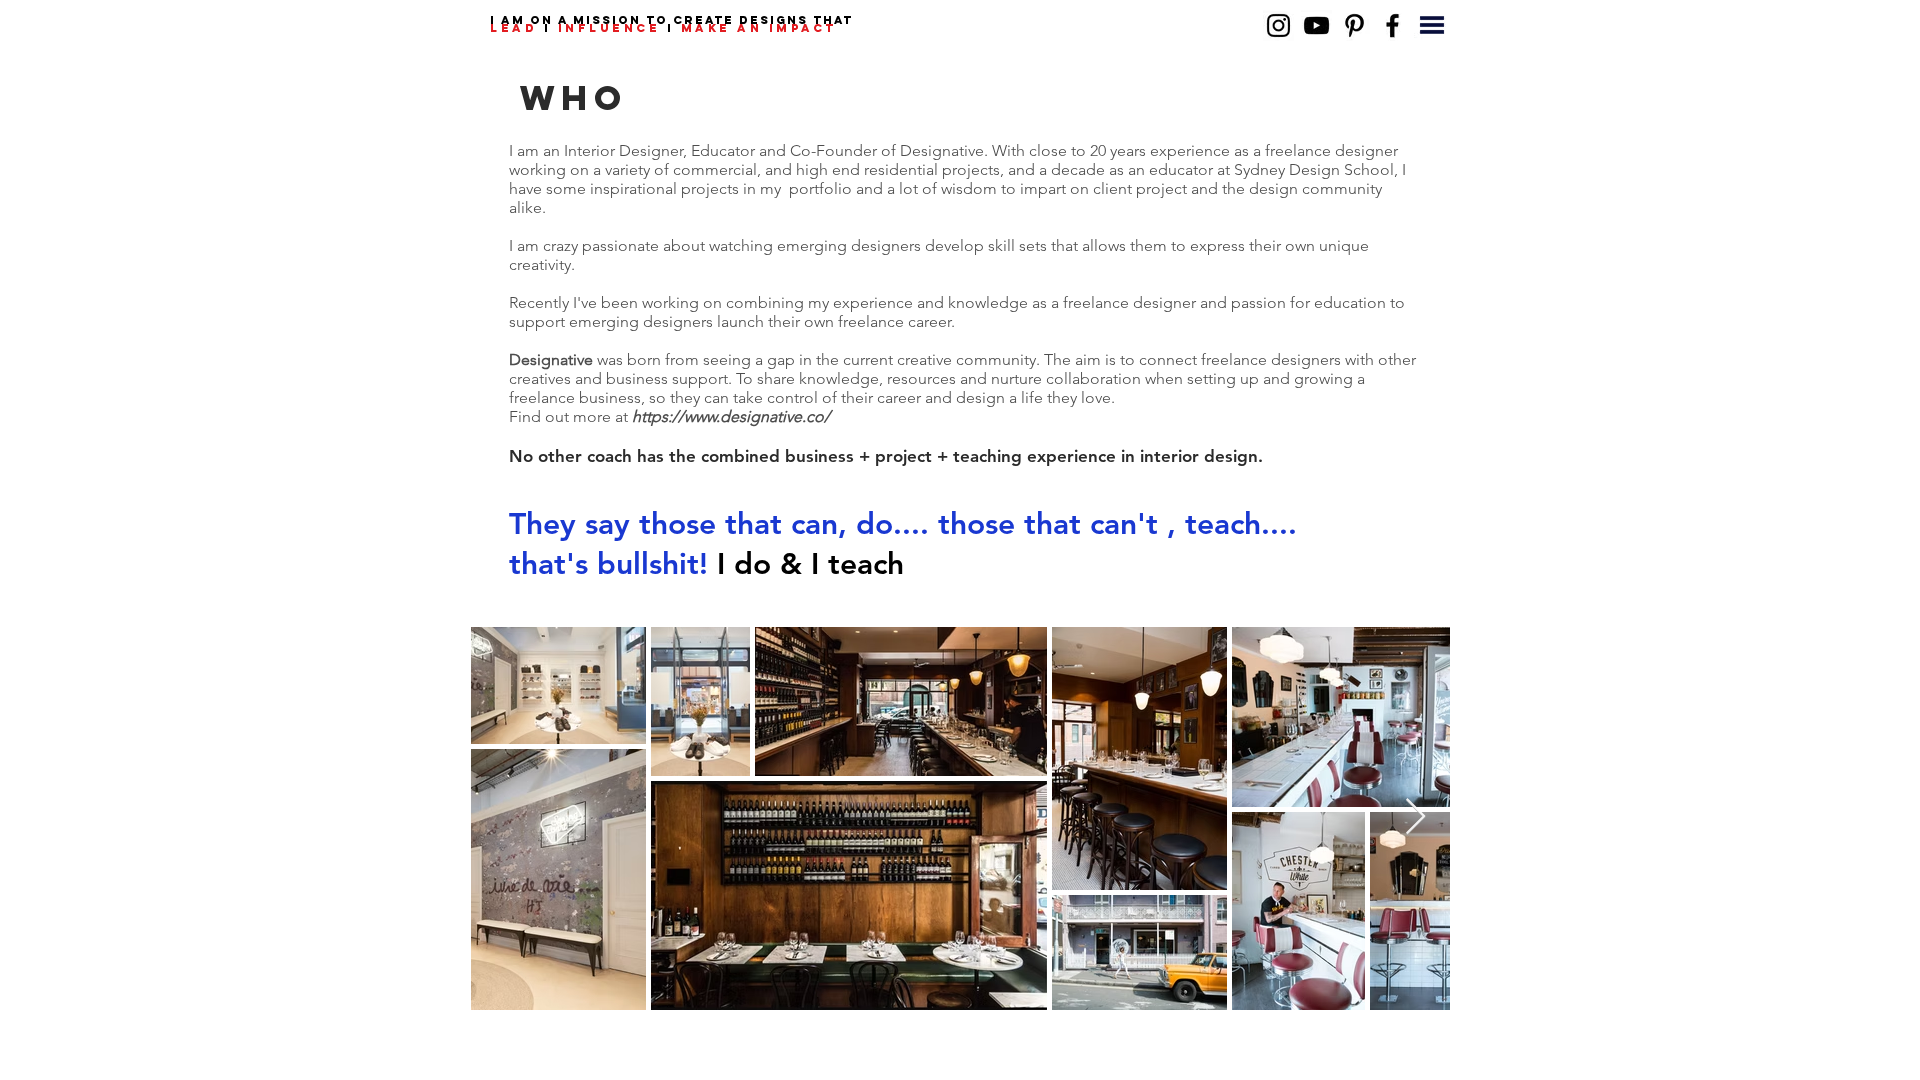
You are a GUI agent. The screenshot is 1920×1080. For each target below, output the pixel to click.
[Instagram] (1278, 25)
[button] (1432, 25)
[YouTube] (1316, 25)
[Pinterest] (1354, 25)
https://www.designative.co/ (731, 416)
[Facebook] (1392, 25)
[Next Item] (1415, 817)
